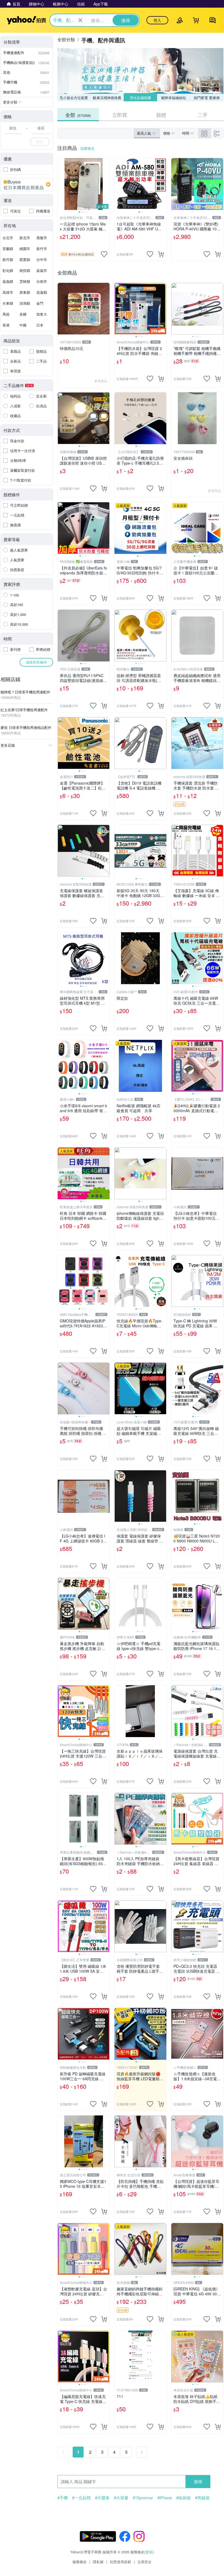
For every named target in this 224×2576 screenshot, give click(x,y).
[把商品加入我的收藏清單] (104, 254)
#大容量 (121, 2498)
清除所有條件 (36, 662)
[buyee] (27, 185)
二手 (203, 115)
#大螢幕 (102, 2498)
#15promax (143, 2498)
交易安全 (145, 2562)
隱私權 (98, 2562)
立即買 (120, 115)
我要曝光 (87, 148)
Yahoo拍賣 (26, 20)
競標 (161, 115)
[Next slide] (106, 184)
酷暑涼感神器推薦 (107, 98)
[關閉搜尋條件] (80, 20)
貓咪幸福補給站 (174, 98)
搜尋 (198, 2481)
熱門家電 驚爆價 (207, 98)
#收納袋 (183, 2498)
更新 (149, 2552)
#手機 (63, 2498)
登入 (157, 20)
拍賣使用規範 (120, 2562)
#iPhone (165, 2498)
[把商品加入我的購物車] (161, 254)
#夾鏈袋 (202, 2498)
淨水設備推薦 (140, 98)
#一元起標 (81, 2498)
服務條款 (79, 2562)
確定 (40, 142)
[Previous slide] (61, 184)
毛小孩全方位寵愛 (74, 98)
